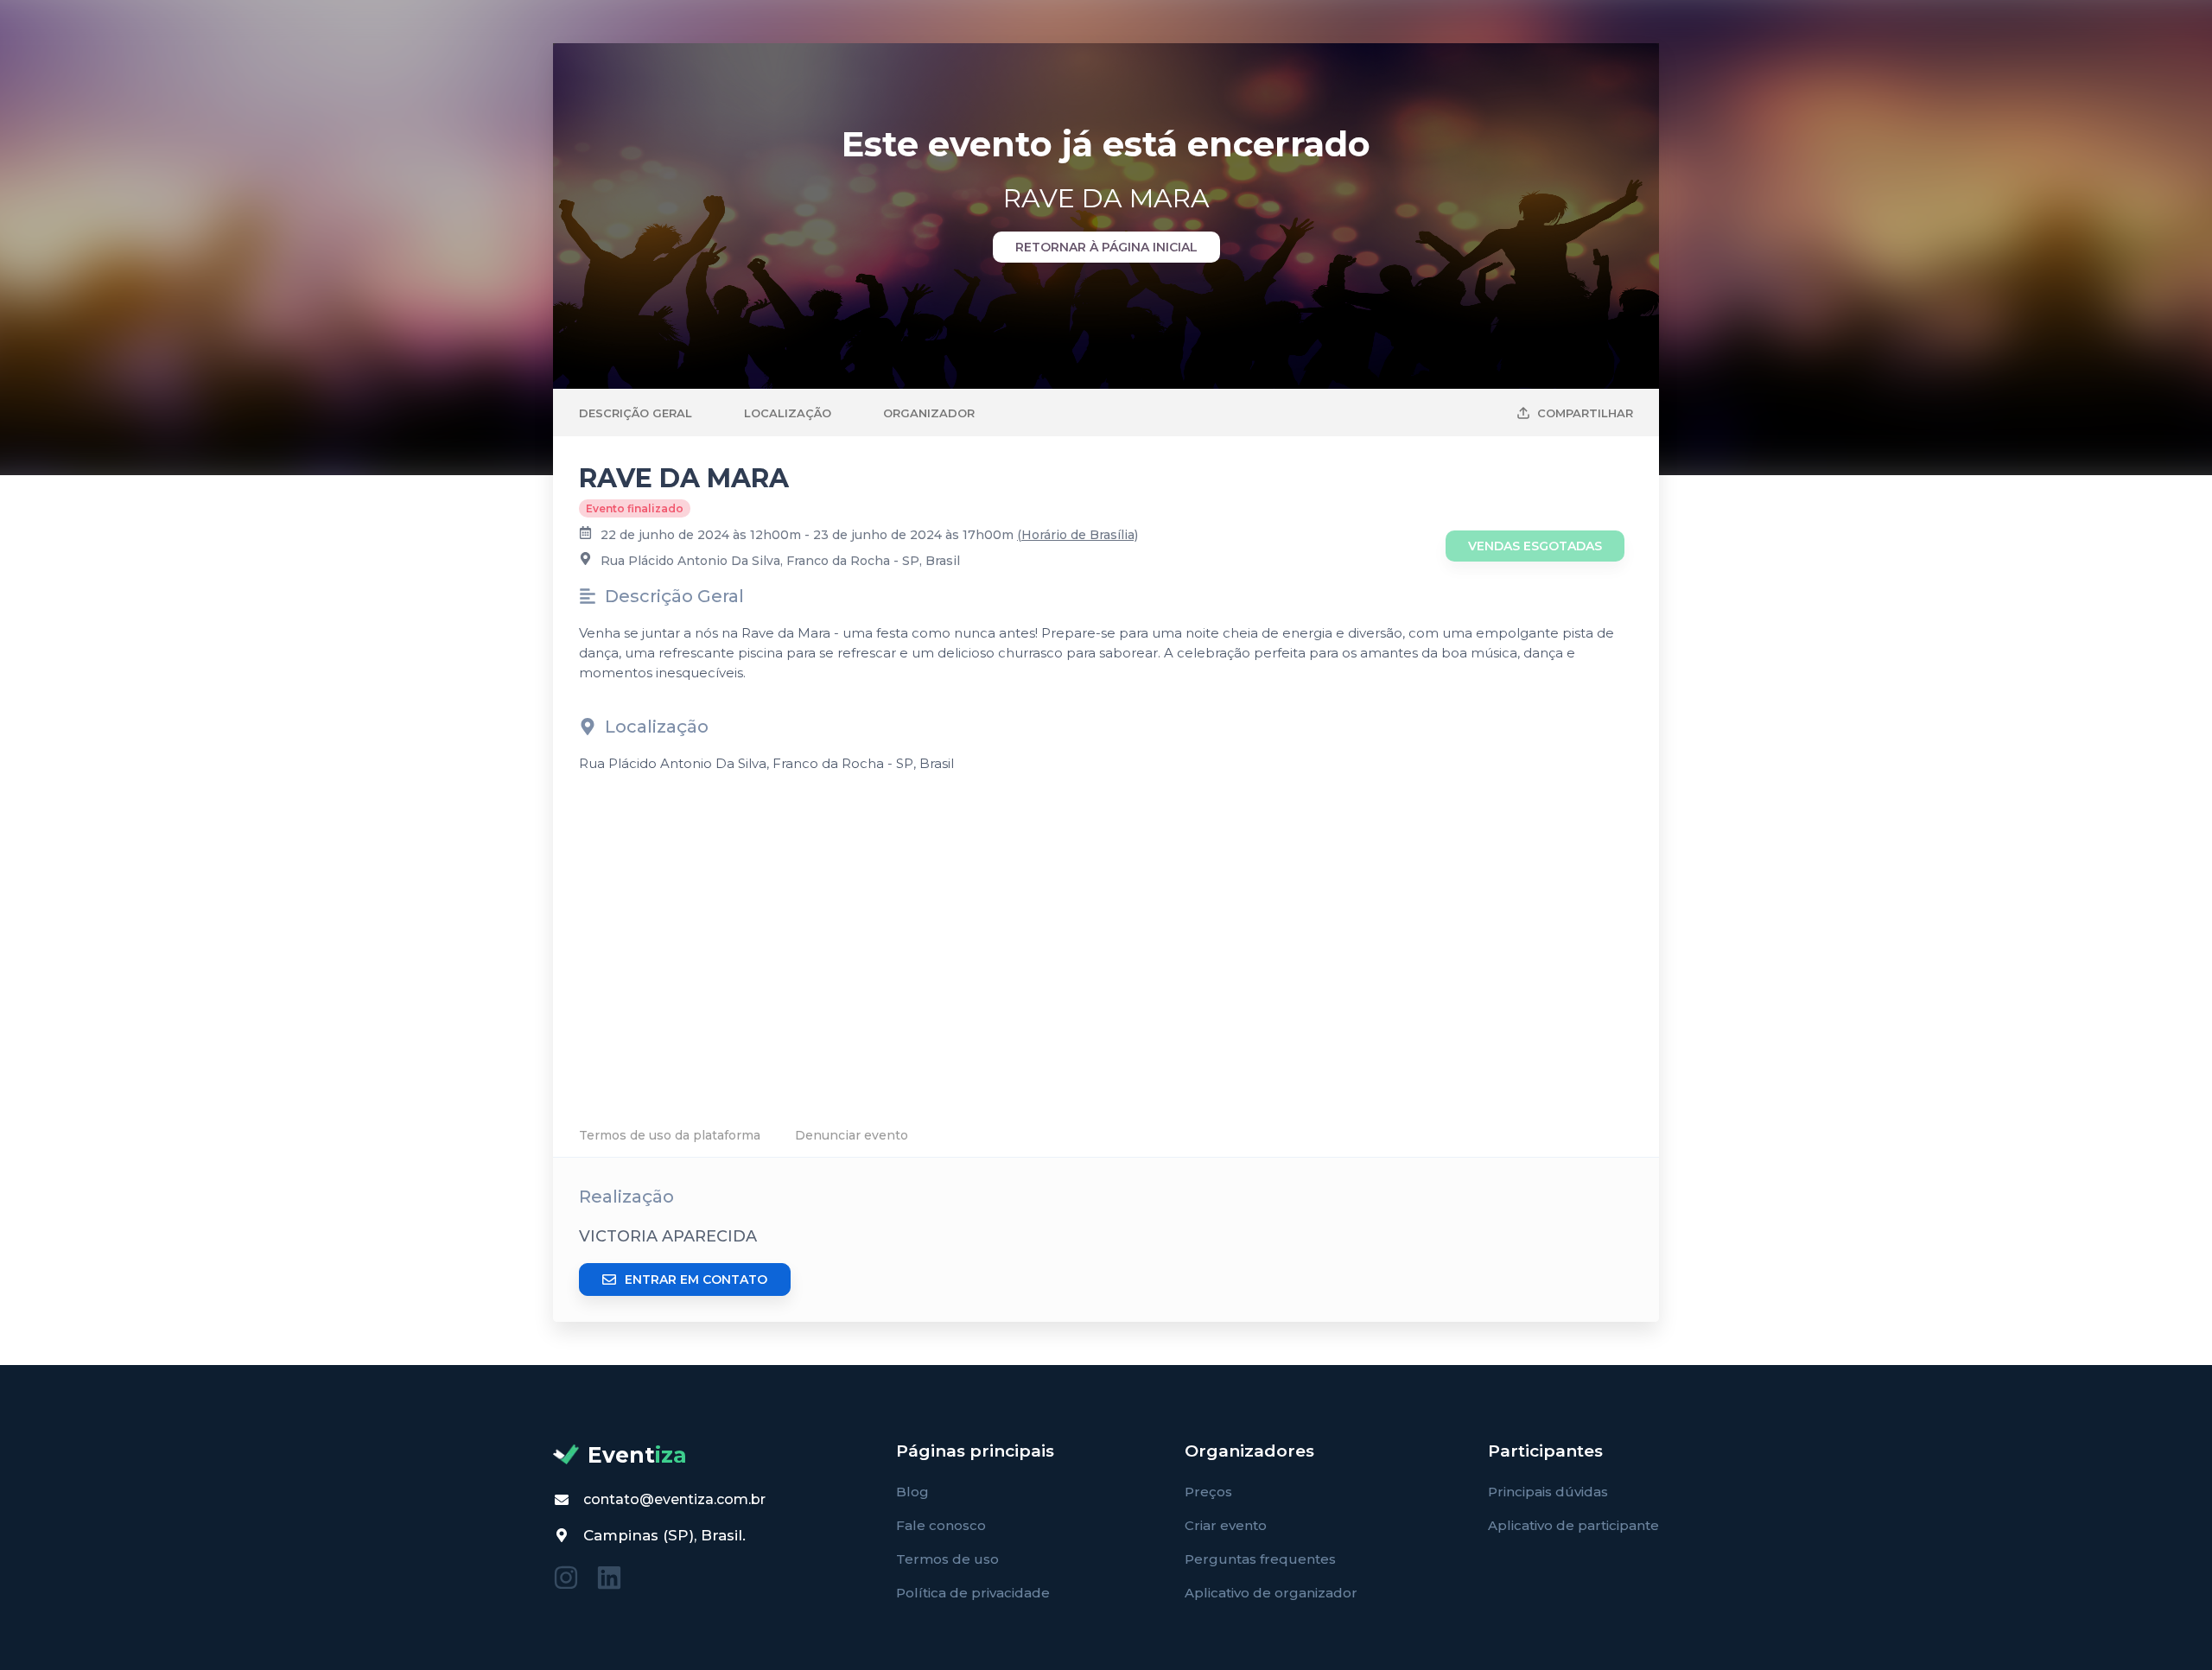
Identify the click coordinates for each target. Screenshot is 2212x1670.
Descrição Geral (636, 413)
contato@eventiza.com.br (674, 1499)
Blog (912, 1492)
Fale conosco (941, 1525)
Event (637, 1455)
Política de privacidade (973, 1593)
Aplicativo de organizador (1271, 1593)
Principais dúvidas (1548, 1492)
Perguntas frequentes (1260, 1559)
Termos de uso (947, 1559)
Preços (1208, 1492)
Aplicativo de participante (1573, 1525)
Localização (788, 413)
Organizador (929, 413)
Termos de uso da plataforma (670, 1135)
